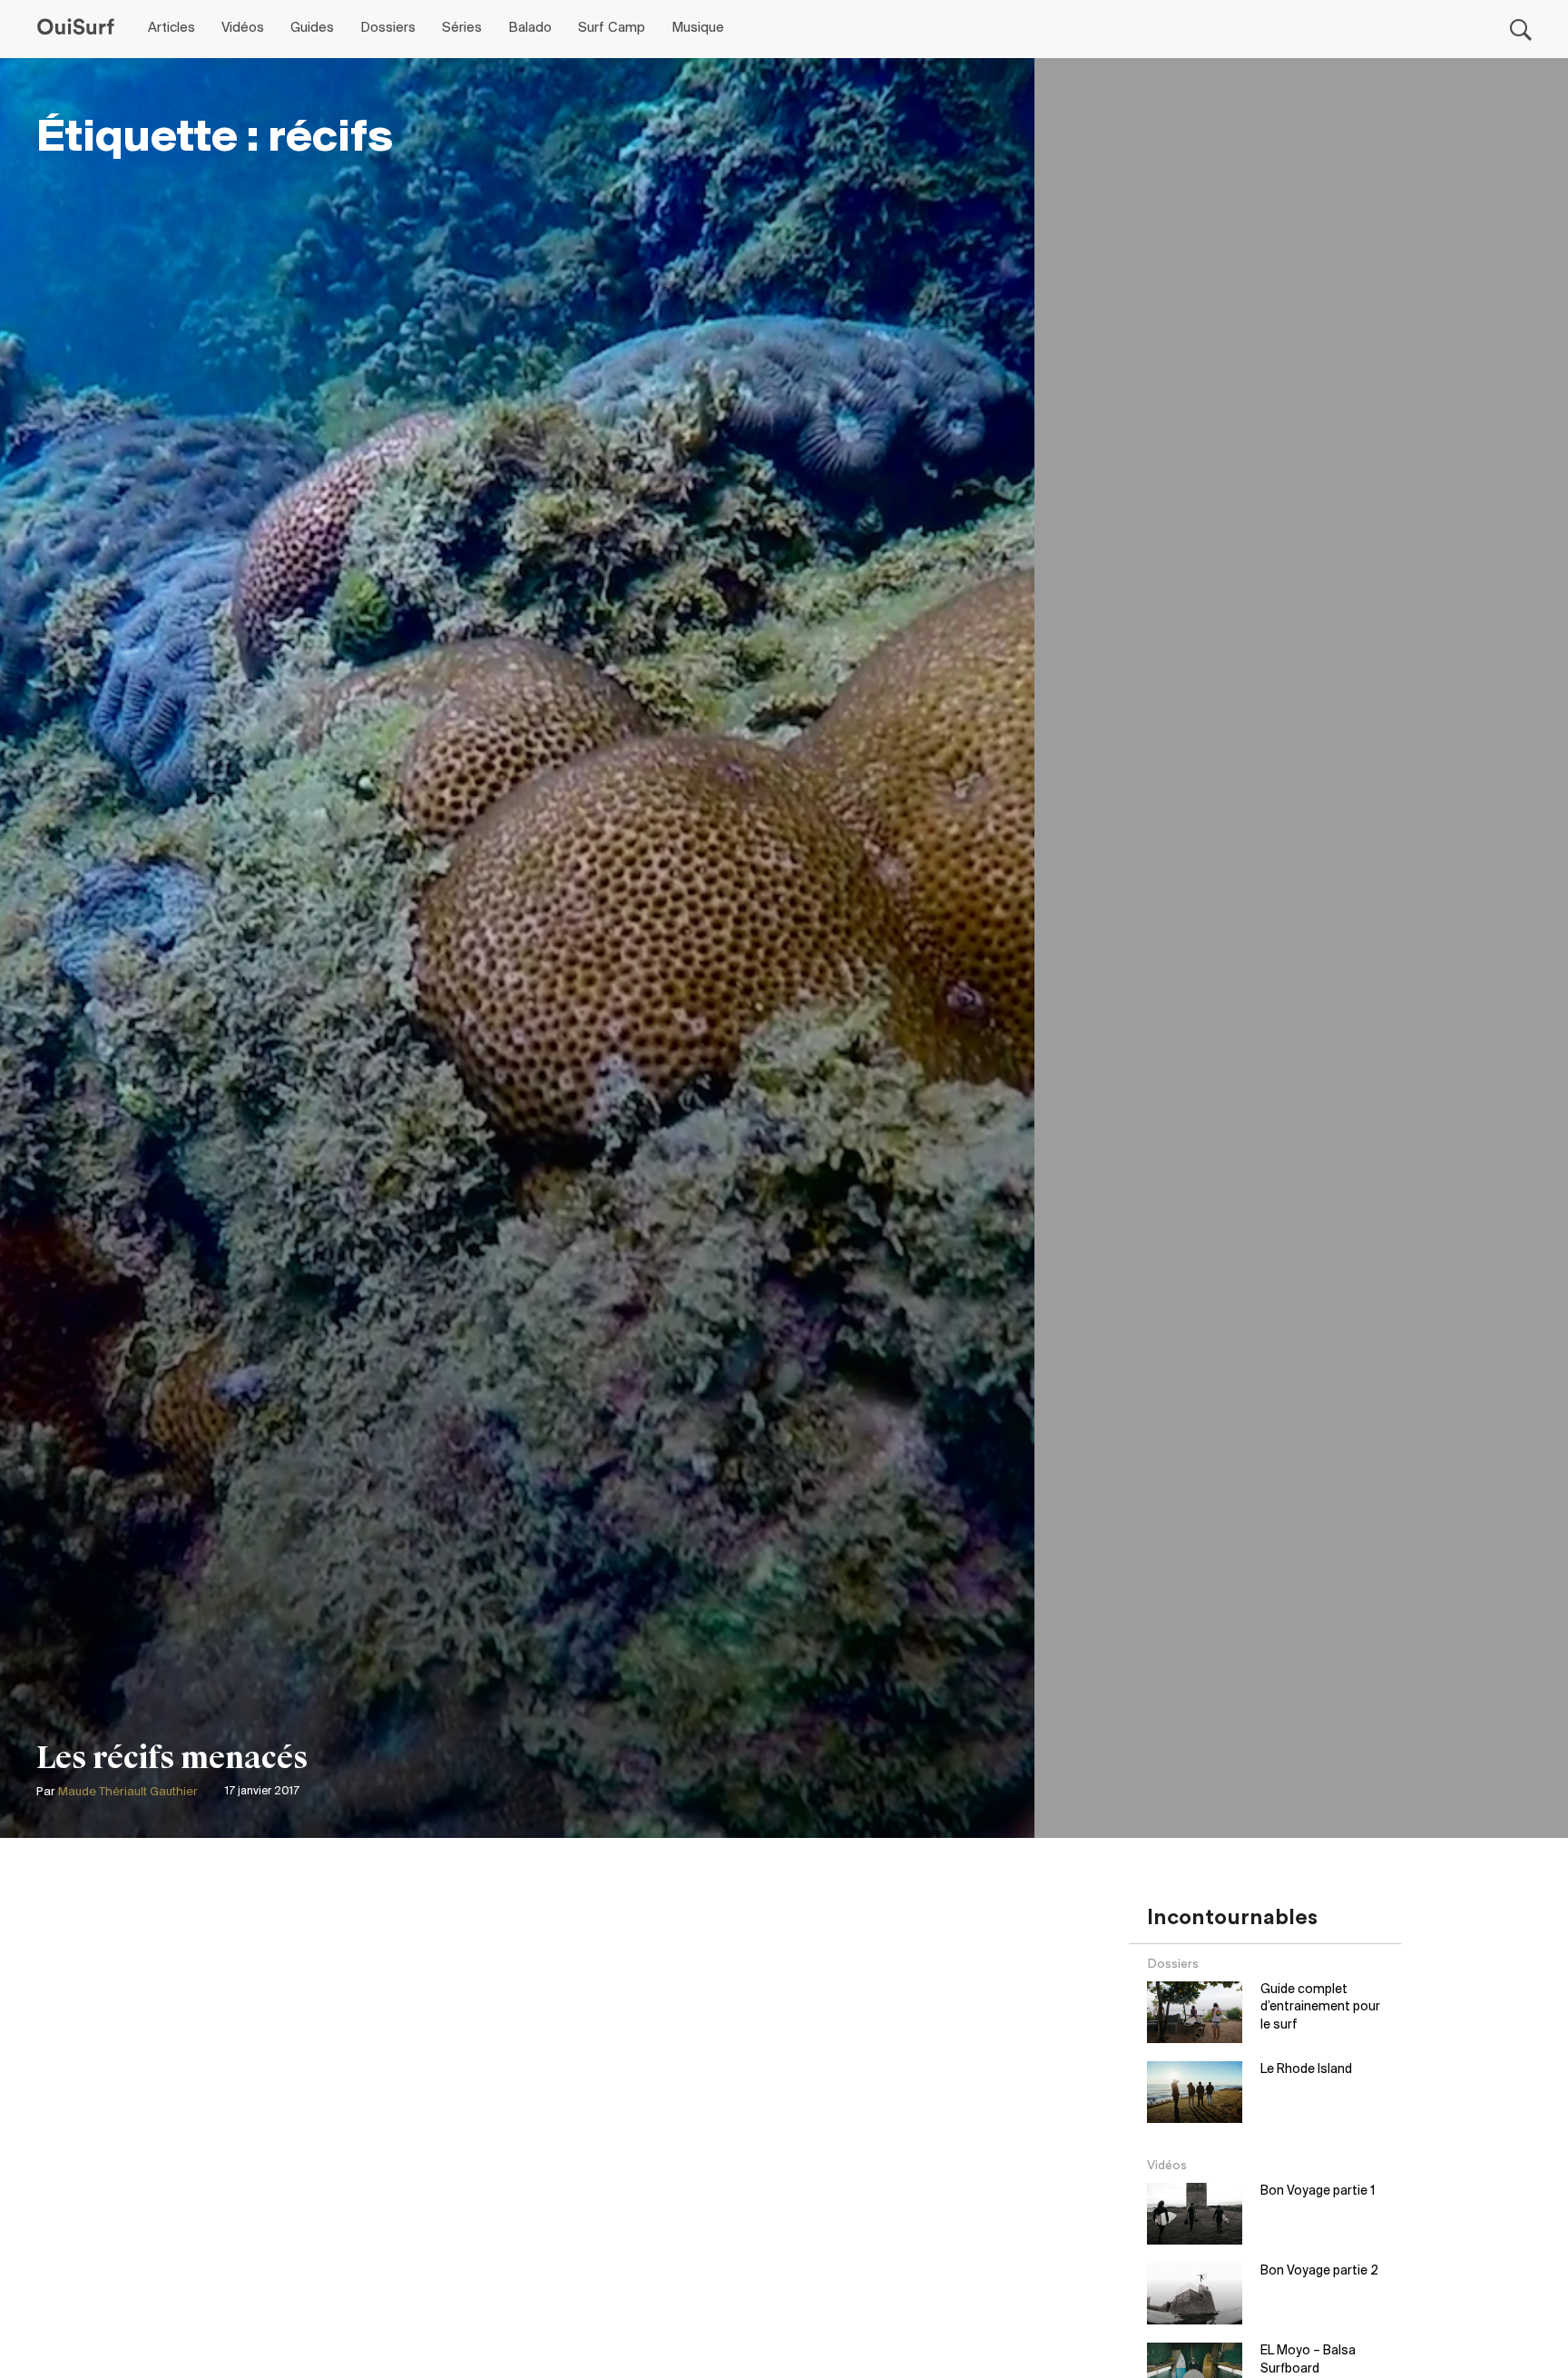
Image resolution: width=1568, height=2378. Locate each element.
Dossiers (388, 28)
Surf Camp (612, 28)
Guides (312, 28)
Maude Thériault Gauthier (128, 1792)
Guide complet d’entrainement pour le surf (1320, 2008)
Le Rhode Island (1306, 2070)
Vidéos (243, 28)
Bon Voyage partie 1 (1318, 2191)
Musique (698, 28)
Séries (462, 28)
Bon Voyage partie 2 (1319, 2271)
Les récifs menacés (172, 1758)
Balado (530, 28)
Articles (171, 28)
